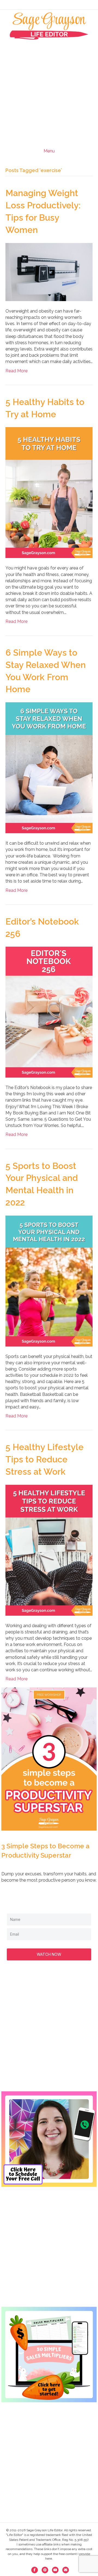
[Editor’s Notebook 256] (49, 1012)
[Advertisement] (49, 91)
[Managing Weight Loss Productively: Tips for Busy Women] (49, 272)
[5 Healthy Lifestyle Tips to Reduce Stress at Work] (49, 1550)
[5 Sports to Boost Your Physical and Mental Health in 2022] (49, 1281)
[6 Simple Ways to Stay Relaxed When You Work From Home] (49, 767)
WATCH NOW (49, 1954)
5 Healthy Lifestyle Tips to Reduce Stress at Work (45, 1459)
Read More (16, 371)
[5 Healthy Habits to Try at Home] (49, 492)
